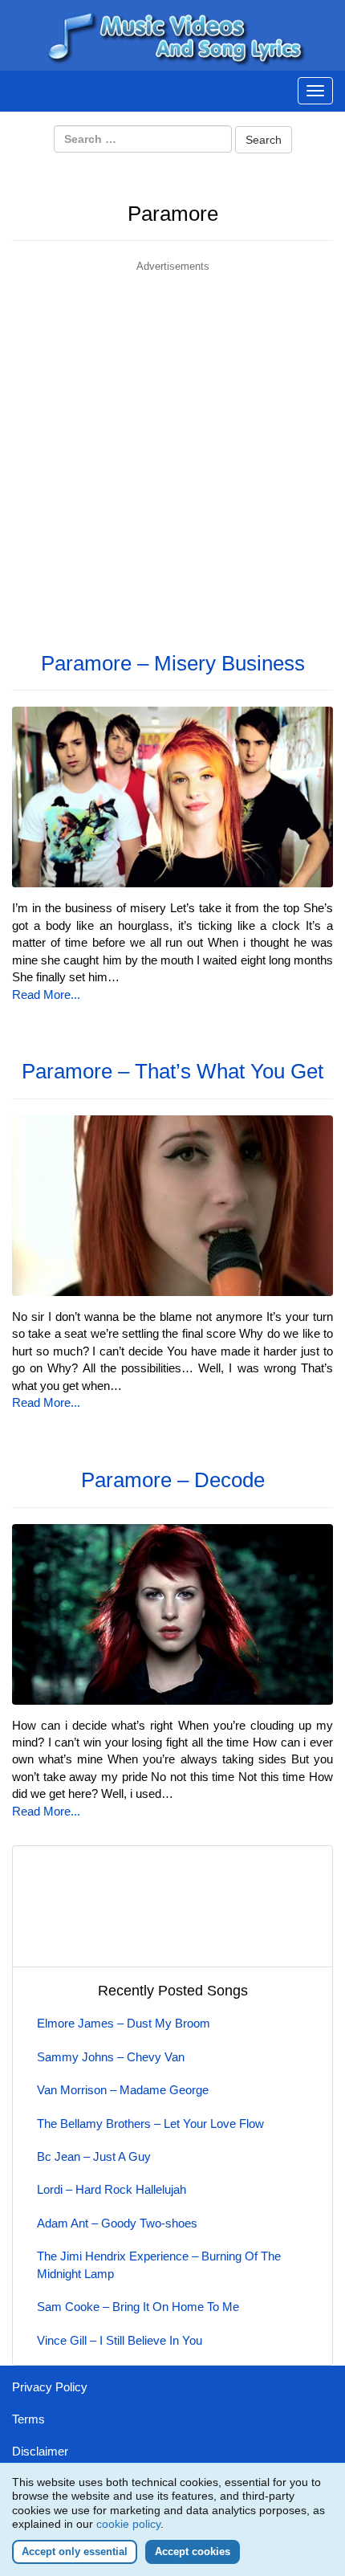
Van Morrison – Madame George (123, 2090)
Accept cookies (193, 2552)
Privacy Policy (50, 2387)
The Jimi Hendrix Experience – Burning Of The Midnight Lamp (159, 2264)
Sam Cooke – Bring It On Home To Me (138, 2307)
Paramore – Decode (173, 1480)
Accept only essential (75, 2552)
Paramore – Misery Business (173, 663)
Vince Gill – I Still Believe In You (120, 2340)
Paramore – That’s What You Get (172, 1071)
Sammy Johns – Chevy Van (111, 2057)
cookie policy (128, 2524)
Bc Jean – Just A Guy (94, 2156)
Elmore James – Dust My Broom (124, 2023)
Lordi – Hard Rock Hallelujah (112, 2189)
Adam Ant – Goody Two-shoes (117, 2223)
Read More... (46, 995)
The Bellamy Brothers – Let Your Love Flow (150, 2124)
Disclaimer (40, 2451)
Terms (28, 2419)
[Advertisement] (172, 447)
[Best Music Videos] (172, 34)
